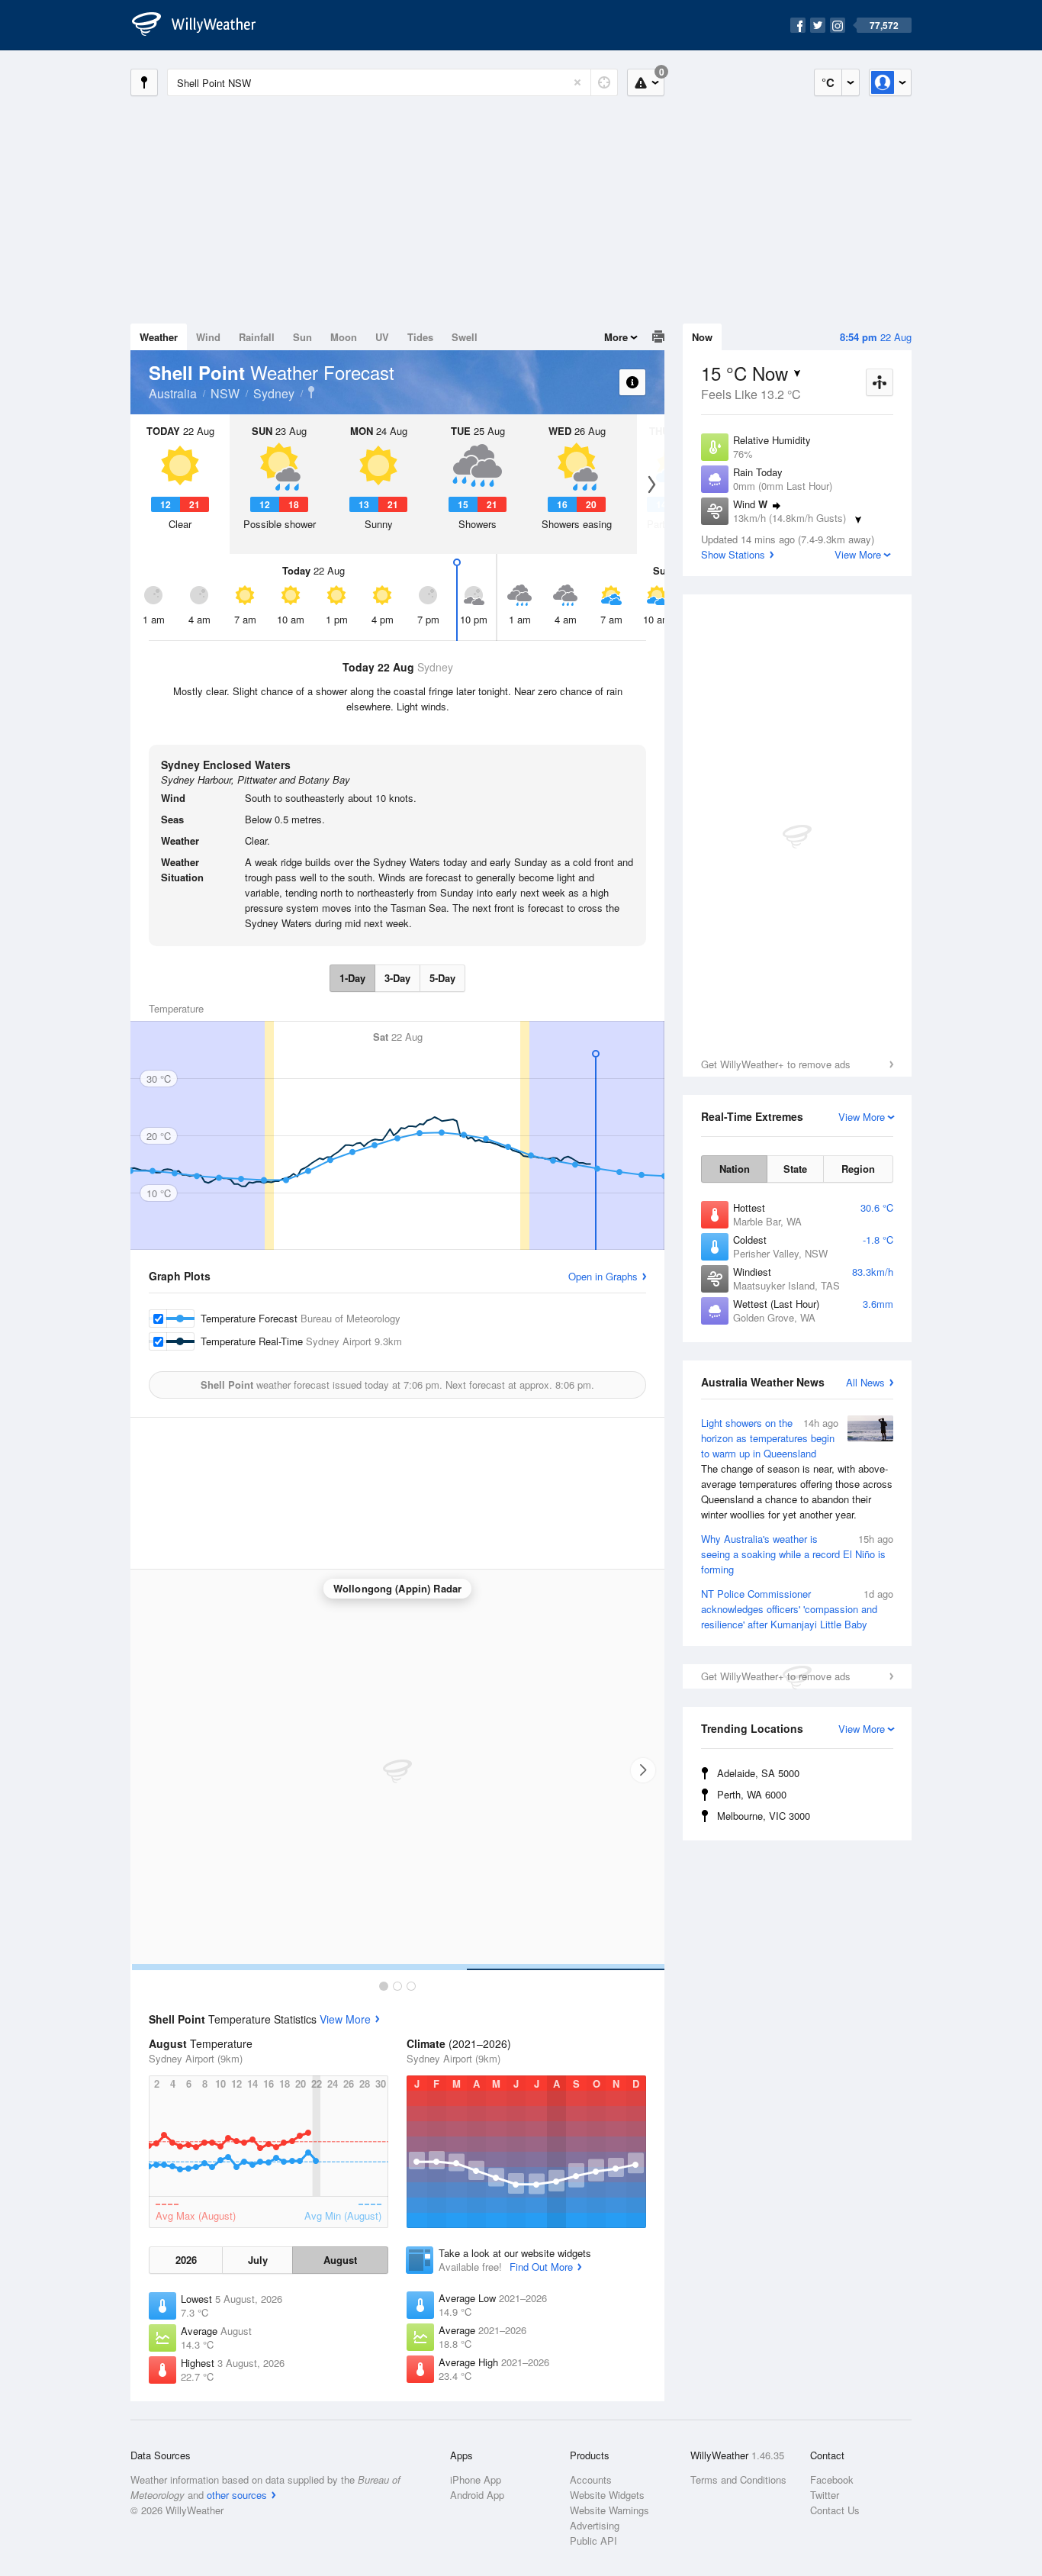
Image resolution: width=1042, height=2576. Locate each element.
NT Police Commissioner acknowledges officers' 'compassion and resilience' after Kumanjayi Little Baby (797, 1609)
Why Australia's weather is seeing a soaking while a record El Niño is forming (797, 1554)
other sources (237, 2495)
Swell (465, 337)
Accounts (591, 2479)
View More (345, 2019)
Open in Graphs (603, 1276)
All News (865, 1382)
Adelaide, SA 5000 (758, 1773)
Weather (159, 337)
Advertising (595, 2525)
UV (382, 337)
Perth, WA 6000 (752, 1794)
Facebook (832, 2479)
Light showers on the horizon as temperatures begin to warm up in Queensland (797, 1468)
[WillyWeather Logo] (202, 25)
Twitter (825, 2495)
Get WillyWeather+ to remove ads (776, 1064)
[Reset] (577, 82)
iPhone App (476, 2479)
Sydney (274, 393)
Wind (208, 337)
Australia (173, 393)
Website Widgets (607, 2495)
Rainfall (257, 337)
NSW (225, 393)
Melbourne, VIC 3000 (764, 1816)
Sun (302, 337)
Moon (344, 337)
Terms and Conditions (738, 2479)
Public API (593, 2541)
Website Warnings (609, 2510)
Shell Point (311, 392)
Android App (477, 2495)
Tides (420, 337)
